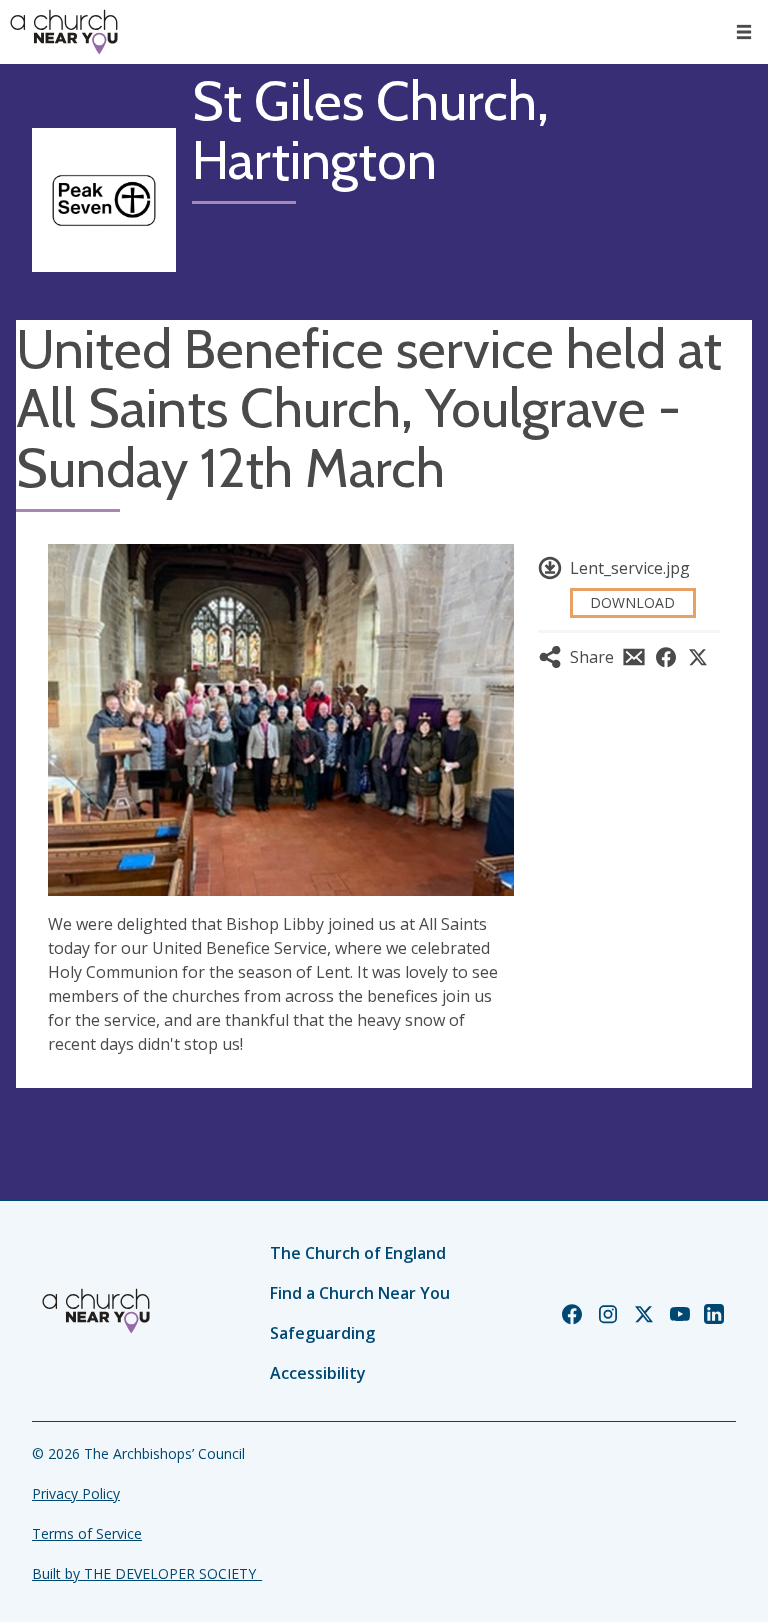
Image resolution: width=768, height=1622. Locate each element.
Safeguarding (322, 1333)
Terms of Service (87, 1533)
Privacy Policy (76, 1493)
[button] (744, 32)
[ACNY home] (64, 32)
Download (632, 602)
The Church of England (358, 1253)
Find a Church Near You (360, 1293)
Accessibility (318, 1373)
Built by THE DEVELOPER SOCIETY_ (147, 1573)
